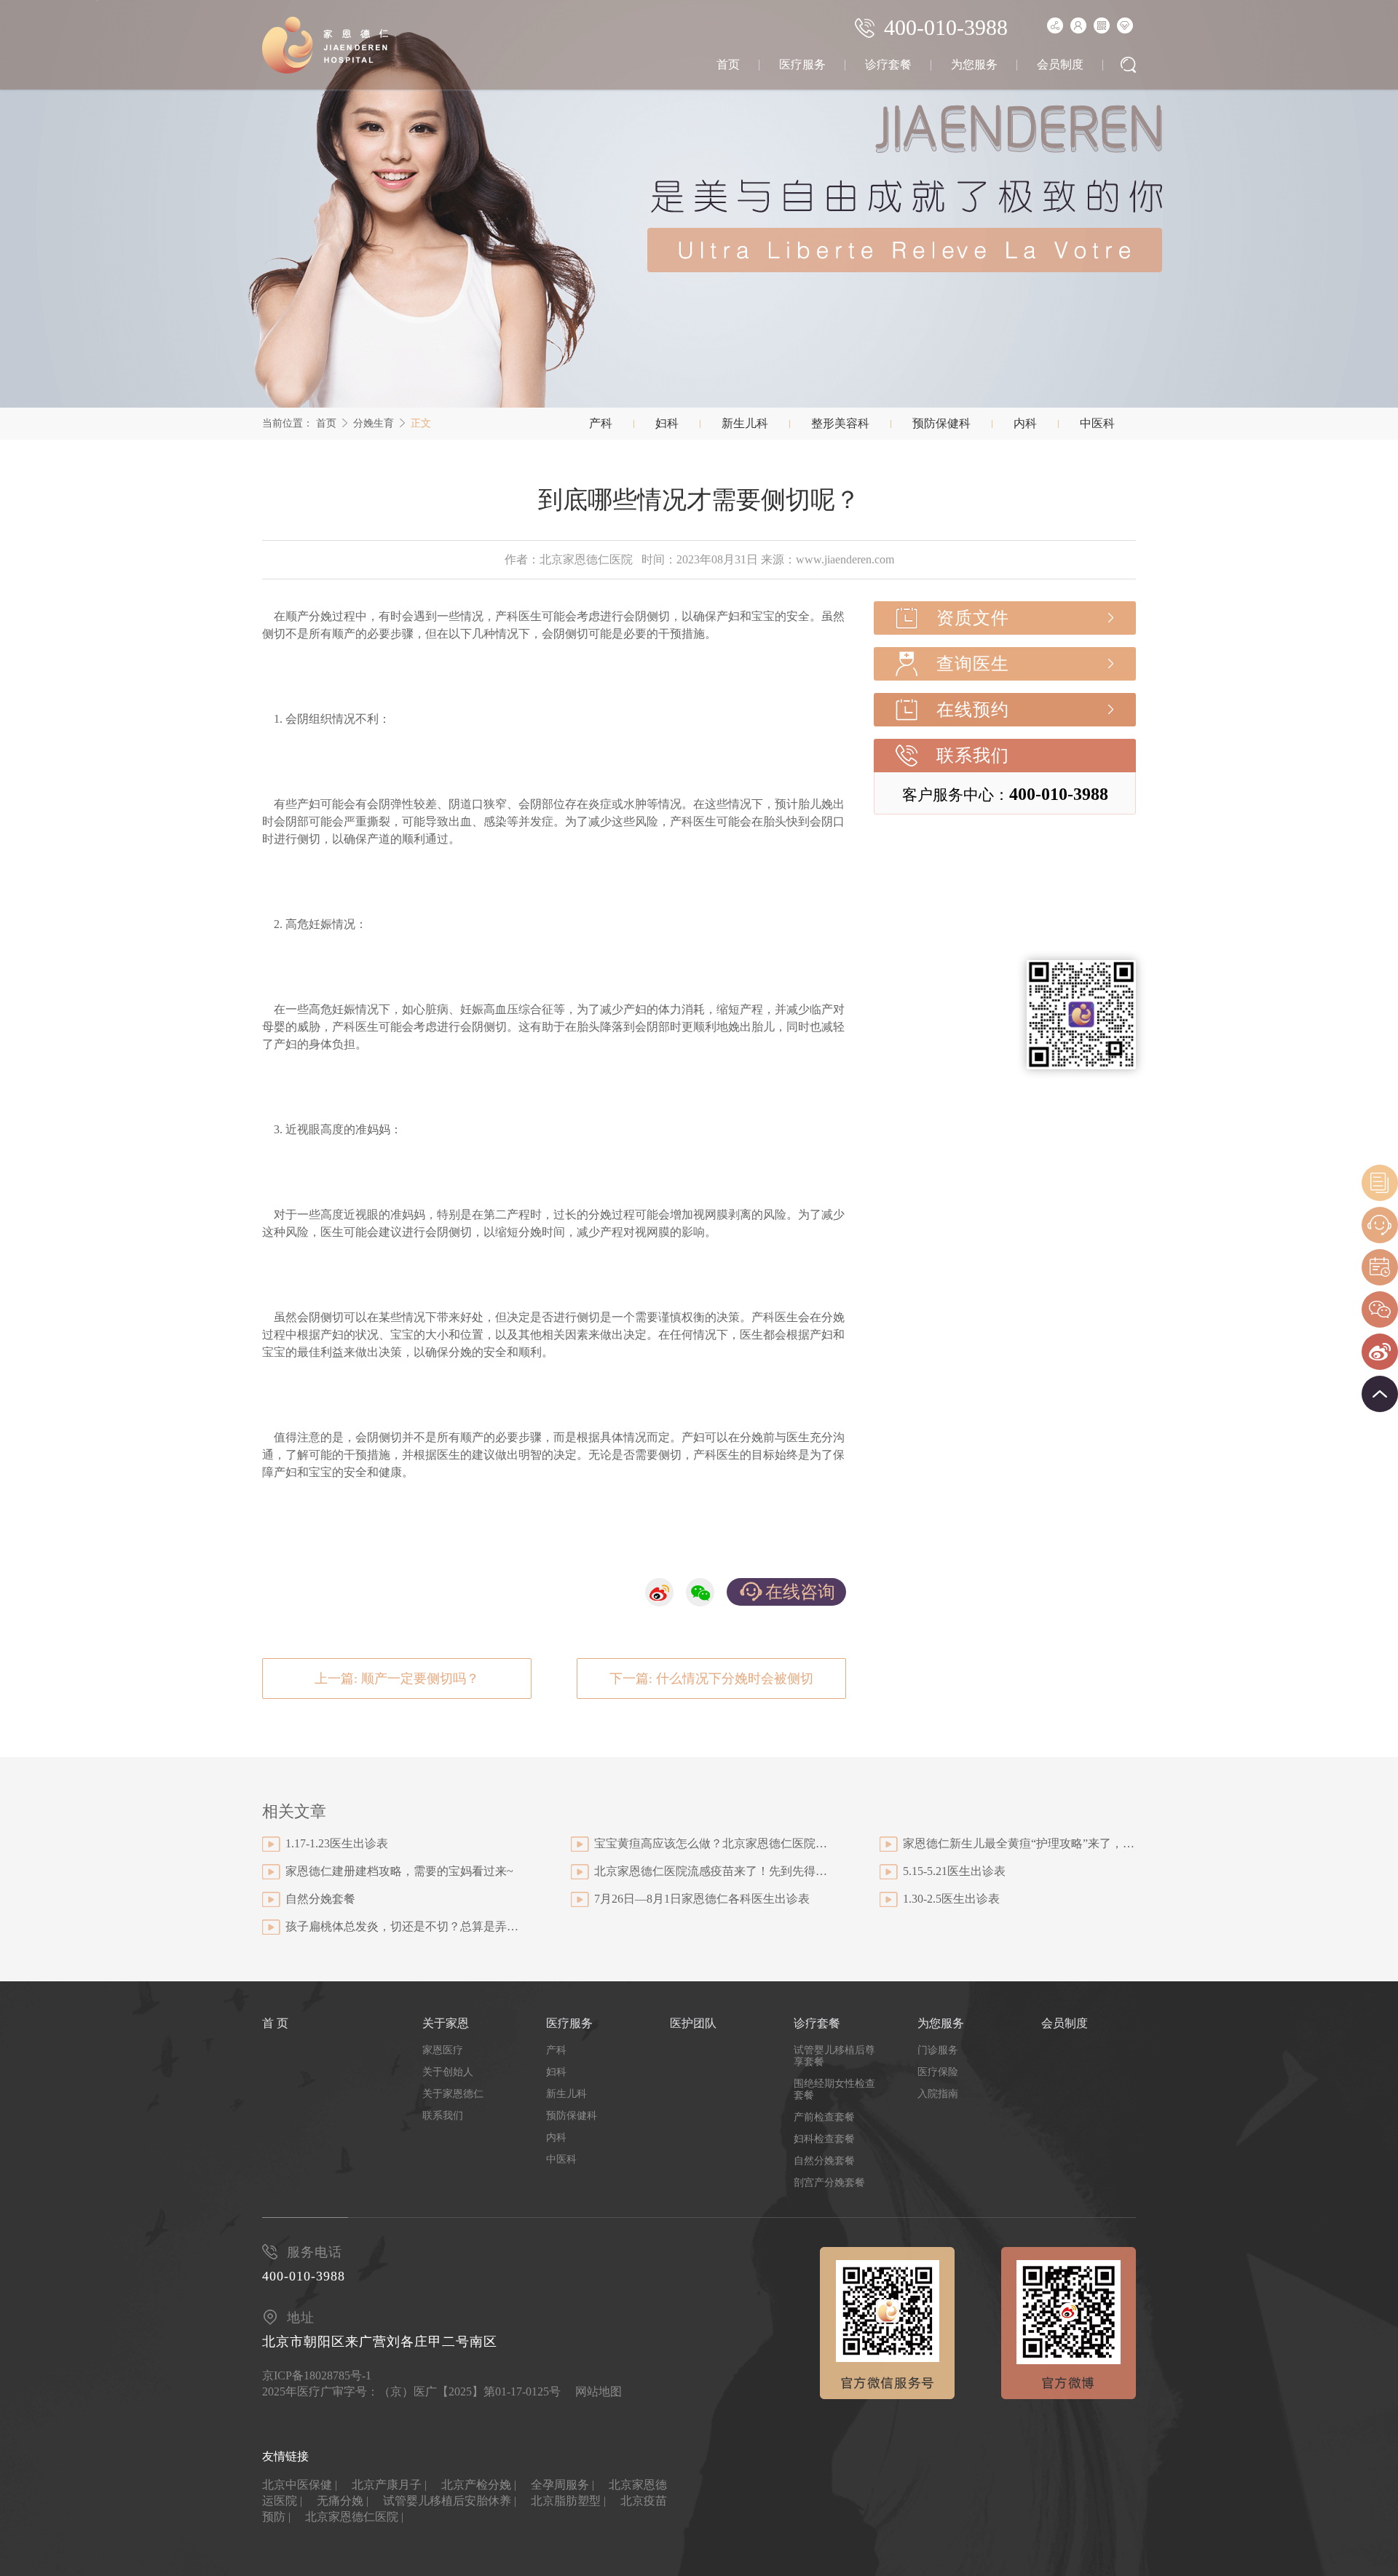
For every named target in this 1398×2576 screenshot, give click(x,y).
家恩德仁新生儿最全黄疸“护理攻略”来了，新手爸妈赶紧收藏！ (1019, 1843)
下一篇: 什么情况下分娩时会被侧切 (711, 1679)
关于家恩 (446, 2023)
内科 (1025, 423)
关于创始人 (448, 2072)
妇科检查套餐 (824, 2139)
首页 (728, 64)
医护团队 (693, 2023)
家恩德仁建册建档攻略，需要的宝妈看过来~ (399, 1871)
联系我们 (973, 756)
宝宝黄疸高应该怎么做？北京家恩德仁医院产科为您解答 (711, 1843)
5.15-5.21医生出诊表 (954, 1871)
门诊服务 (938, 2050)
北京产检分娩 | (479, 2485)
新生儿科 (745, 423)
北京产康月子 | (389, 2485)
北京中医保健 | (300, 2485)
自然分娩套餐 (320, 1899)
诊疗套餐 (888, 64)
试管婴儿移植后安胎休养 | (450, 2501)
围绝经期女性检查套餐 (834, 2089)
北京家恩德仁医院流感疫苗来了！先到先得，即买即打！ (711, 1871)
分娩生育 (374, 423)
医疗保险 (938, 2072)
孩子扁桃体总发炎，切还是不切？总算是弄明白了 (402, 1926)
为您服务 (974, 64)
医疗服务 (802, 64)
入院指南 (938, 2094)
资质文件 (973, 618)
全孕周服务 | (562, 2485)
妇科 (667, 423)
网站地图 (599, 2391)
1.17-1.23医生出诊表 (337, 1843)
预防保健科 (941, 423)
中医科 (1097, 423)
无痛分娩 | (343, 2501)
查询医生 (973, 664)
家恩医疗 (443, 2050)
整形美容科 (840, 423)
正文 (421, 423)
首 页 (275, 2023)
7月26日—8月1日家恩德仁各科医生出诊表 (702, 1899)
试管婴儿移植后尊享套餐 (834, 2056)
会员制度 (1060, 64)
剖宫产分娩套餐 (829, 2183)
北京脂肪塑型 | (568, 2501)
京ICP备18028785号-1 (317, 2375)
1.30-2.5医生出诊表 (951, 1899)
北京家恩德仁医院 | (354, 2517)
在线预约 (973, 710)
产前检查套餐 (824, 2117)
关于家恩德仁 (453, 2094)
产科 (601, 423)
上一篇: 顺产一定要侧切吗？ (397, 1679)
